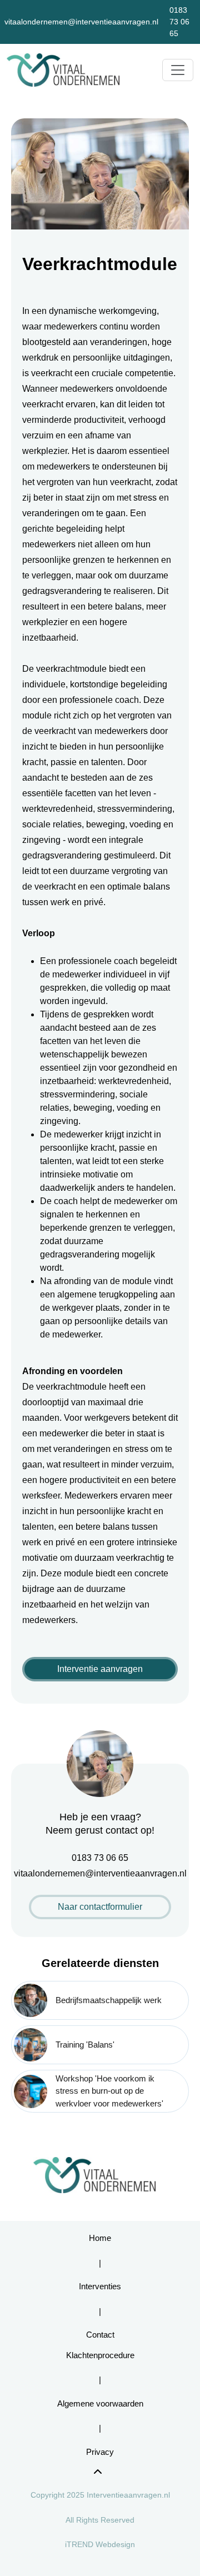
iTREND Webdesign (100, 2544)
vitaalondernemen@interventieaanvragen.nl (81, 22)
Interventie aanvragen (100, 1669)
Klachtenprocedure (100, 2355)
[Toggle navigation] (178, 70)
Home (100, 2238)
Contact (100, 2335)
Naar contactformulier (100, 1907)
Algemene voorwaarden (100, 2403)
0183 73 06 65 (179, 22)
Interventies (100, 2286)
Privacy (100, 2452)
